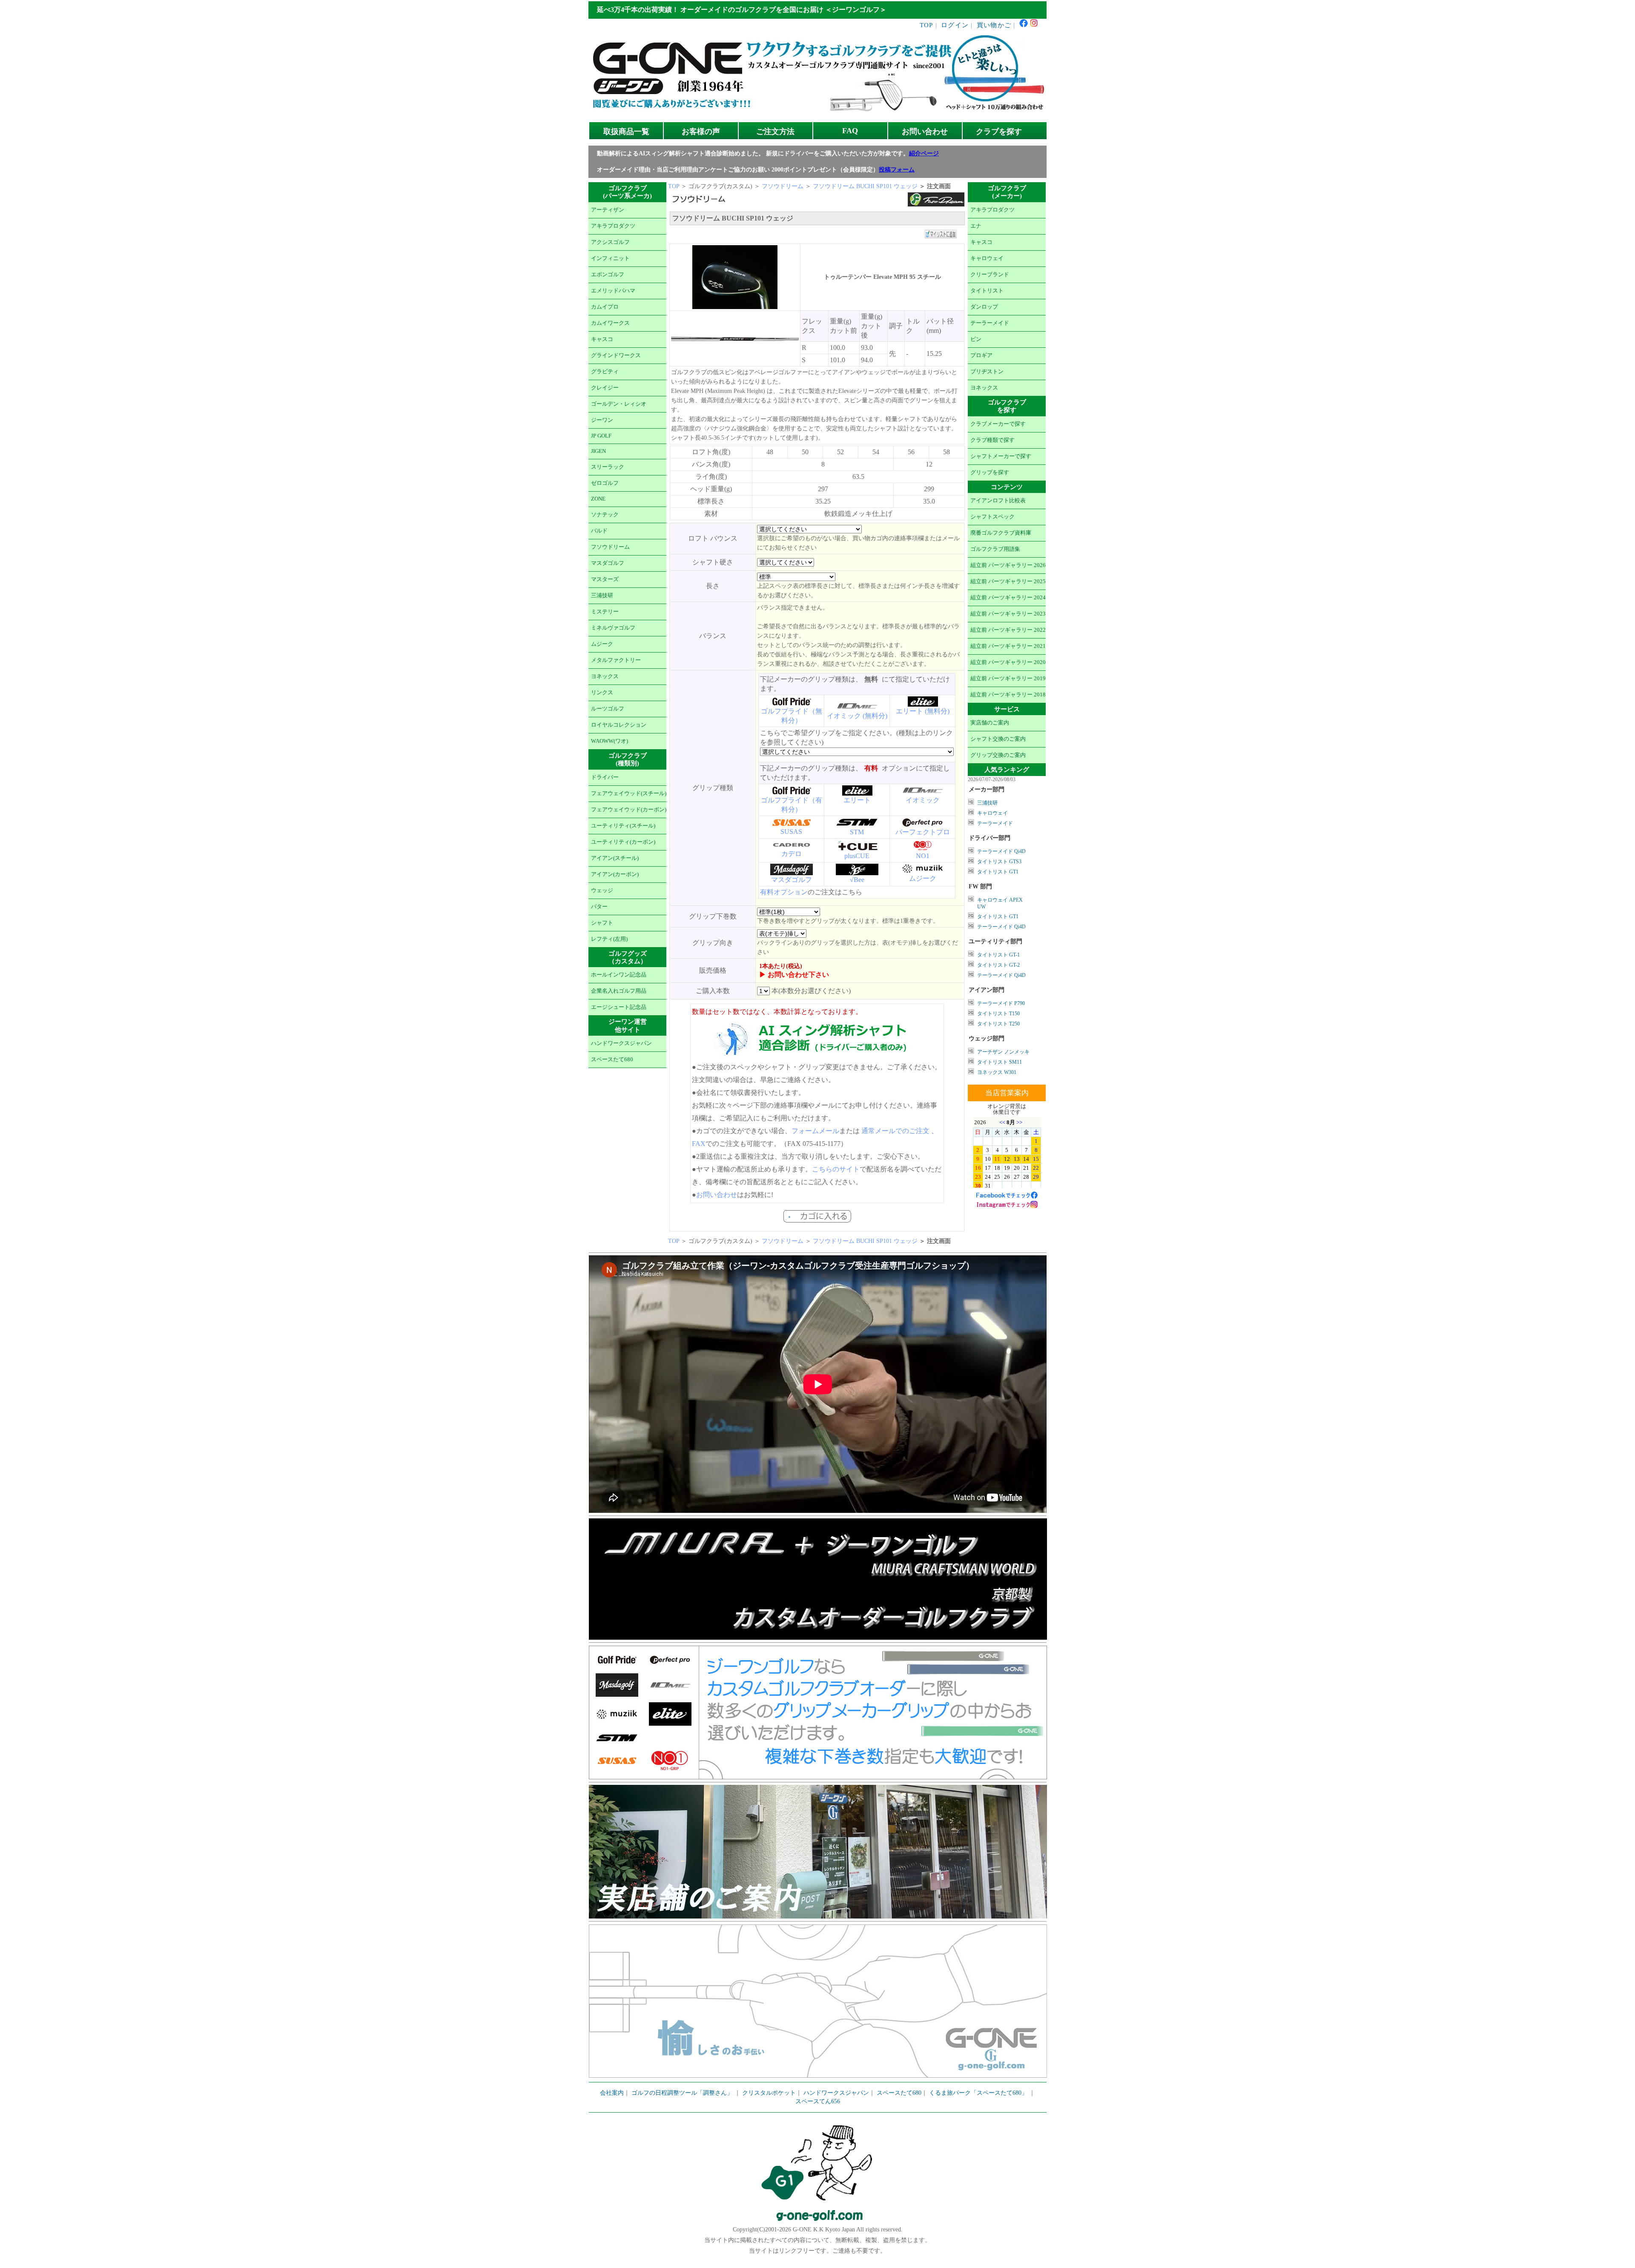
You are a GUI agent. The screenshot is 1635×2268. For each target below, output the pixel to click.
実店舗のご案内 (990, 723)
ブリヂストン (987, 372)
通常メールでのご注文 (895, 1131)
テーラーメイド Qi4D (1001, 851)
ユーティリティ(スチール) (623, 826)
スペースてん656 (818, 2101)
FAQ (850, 131)
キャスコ (602, 339)
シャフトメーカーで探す (1001, 456)
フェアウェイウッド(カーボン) (629, 810)
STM (857, 832)
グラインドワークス (616, 355)
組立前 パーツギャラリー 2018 (1008, 695)
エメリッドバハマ (613, 291)
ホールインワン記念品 (619, 975)
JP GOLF (601, 436)
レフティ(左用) (609, 939)
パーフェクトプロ (923, 832)
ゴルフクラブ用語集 (995, 549)
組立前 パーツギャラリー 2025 (1008, 581)
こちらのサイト (836, 1169)
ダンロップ (984, 307)
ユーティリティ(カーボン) (623, 842)
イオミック (923, 800)
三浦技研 (602, 596)
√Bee (857, 880)
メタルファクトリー (616, 660)
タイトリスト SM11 (1000, 1062)
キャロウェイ (987, 258)
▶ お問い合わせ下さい (794, 975)
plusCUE (857, 856)
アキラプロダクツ (613, 226)
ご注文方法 (775, 132)
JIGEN (598, 451)
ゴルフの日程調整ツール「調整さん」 (682, 2093)
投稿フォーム (897, 170)
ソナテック (605, 515)
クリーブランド (990, 275)
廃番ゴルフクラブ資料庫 (1001, 533)
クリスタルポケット (769, 2093)
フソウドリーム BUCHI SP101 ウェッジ (865, 186)
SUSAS (791, 832)
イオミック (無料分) (857, 716)
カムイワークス (610, 323)
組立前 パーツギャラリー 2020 (1008, 662)
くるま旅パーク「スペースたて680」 (979, 2093)
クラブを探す (999, 132)
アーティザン (608, 210)
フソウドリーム (610, 547)
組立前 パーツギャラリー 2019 (1008, 679)
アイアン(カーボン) (615, 874)
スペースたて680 (612, 1060)
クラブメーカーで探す (998, 424)
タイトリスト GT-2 (998, 965)
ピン (976, 339)
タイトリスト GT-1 (998, 955)
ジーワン (602, 420)
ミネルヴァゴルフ (613, 628)
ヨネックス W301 (997, 1072)
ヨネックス (605, 676)
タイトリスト (987, 291)
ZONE (598, 499)
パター (599, 907)
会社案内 (612, 2093)
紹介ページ (924, 153)
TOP (926, 25)
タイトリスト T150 (998, 1014)
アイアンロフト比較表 (998, 501)
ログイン (955, 25)
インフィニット (610, 258)
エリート (857, 800)
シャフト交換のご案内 (998, 739)
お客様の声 (701, 132)
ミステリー (605, 612)
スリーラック (608, 467)
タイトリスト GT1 (998, 872)
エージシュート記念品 (619, 1007)
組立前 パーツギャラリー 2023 (1008, 614)
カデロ (792, 854)
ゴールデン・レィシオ (619, 404)
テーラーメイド (990, 323)
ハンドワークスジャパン (621, 1043)
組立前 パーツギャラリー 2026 (1008, 565)
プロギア (981, 355)
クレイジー (605, 388)
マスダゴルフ (608, 563)
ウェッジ (602, 891)
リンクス (602, 693)
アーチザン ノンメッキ (1003, 1052)
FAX (699, 1144)
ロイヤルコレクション (619, 725)
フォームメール (815, 1131)
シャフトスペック (992, 517)
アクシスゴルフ (610, 242)
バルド (599, 531)
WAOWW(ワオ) (610, 741)
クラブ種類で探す (992, 440)
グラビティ (605, 372)
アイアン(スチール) (615, 858)
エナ (976, 226)
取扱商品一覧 (626, 132)
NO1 (923, 856)
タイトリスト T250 (998, 1024)
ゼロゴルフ (605, 483)
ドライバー (605, 777)
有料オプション (784, 892)
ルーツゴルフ (608, 709)
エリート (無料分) (923, 711)
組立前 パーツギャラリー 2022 (1008, 630)
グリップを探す (990, 472)
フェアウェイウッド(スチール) (629, 793)
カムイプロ (605, 307)
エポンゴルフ (608, 275)
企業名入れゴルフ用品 (619, 991)
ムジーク (602, 644)
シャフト (602, 923)
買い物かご (994, 25)
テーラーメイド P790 (1001, 1003)
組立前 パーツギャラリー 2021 (1008, 646)
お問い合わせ (925, 132)
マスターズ (605, 579)
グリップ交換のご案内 (998, 755)
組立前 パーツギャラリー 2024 (1008, 598)
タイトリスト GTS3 (999, 862)
